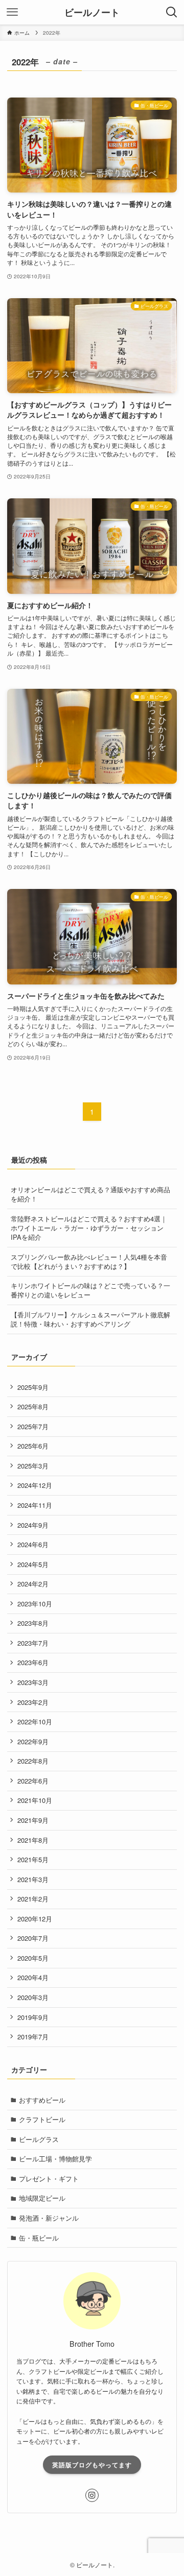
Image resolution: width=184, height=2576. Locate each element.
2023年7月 (33, 1643)
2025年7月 (33, 1426)
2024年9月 (33, 1525)
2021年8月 (33, 1840)
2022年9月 (33, 1741)
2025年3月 (33, 1466)
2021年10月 (35, 1800)
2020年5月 (33, 1958)
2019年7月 (33, 2037)
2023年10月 (35, 1604)
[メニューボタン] (12, 12)
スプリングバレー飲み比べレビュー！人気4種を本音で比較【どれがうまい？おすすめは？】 (89, 1261)
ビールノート (92, 12)
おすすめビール (42, 2100)
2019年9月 (33, 2017)
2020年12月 (35, 1919)
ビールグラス (39, 2139)
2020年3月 (33, 1997)
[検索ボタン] (172, 12)
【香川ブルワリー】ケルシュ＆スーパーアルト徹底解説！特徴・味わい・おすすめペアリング (90, 1319)
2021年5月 (33, 1859)
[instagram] (92, 2495)
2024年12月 (35, 1485)
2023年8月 (33, 1623)
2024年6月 (33, 1544)
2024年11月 (35, 1505)
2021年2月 (33, 1899)
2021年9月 (33, 1820)
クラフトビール (42, 2119)
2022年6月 (33, 1781)
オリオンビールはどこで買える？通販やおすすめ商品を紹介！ (90, 1194)
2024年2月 (33, 1584)
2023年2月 (33, 1702)
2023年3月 (33, 1682)
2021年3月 (33, 1879)
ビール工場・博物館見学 (55, 2159)
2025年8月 (33, 1406)
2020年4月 (33, 1977)
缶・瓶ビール (39, 2238)
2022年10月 (35, 1722)
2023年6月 (33, 1662)
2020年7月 (33, 1938)
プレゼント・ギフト (49, 2178)
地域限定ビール (42, 2198)
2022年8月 (33, 1761)
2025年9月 (33, 1387)
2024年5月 (33, 1564)
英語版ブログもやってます (92, 2465)
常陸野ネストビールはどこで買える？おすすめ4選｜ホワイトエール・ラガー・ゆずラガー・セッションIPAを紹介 (89, 1228)
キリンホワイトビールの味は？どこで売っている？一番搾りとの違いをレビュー (90, 1290)
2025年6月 (33, 1446)
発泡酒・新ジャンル (49, 2218)
